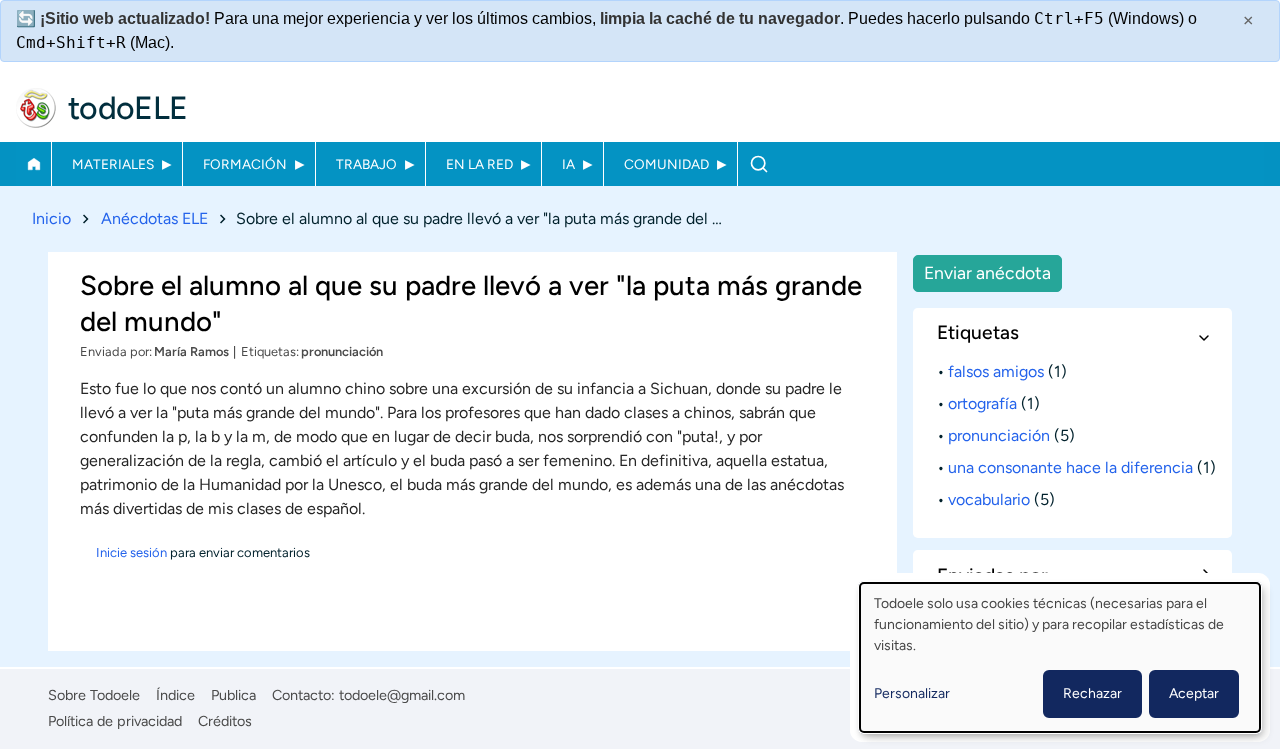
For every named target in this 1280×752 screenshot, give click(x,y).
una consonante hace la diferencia (1070, 467)
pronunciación (342, 351)
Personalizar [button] (912, 693)
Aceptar (1194, 693)
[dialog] (1060, 657)
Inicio (33, 164)
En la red (479, 164)
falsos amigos (996, 371)
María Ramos (191, 351)
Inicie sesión (131, 552)
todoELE (128, 108)
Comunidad (666, 164)
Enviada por (114, 351)
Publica (233, 695)
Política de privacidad (115, 721)
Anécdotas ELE (154, 218)
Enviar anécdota (987, 272)
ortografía (982, 403)
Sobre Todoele (94, 695)
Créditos (225, 721)
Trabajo (366, 164)
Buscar (758, 164)
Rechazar (1092, 693)
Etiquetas (268, 351)
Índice (175, 695)
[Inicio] (36, 108)
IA (568, 164)
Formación (245, 164)
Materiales (113, 164)
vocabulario (989, 499)
